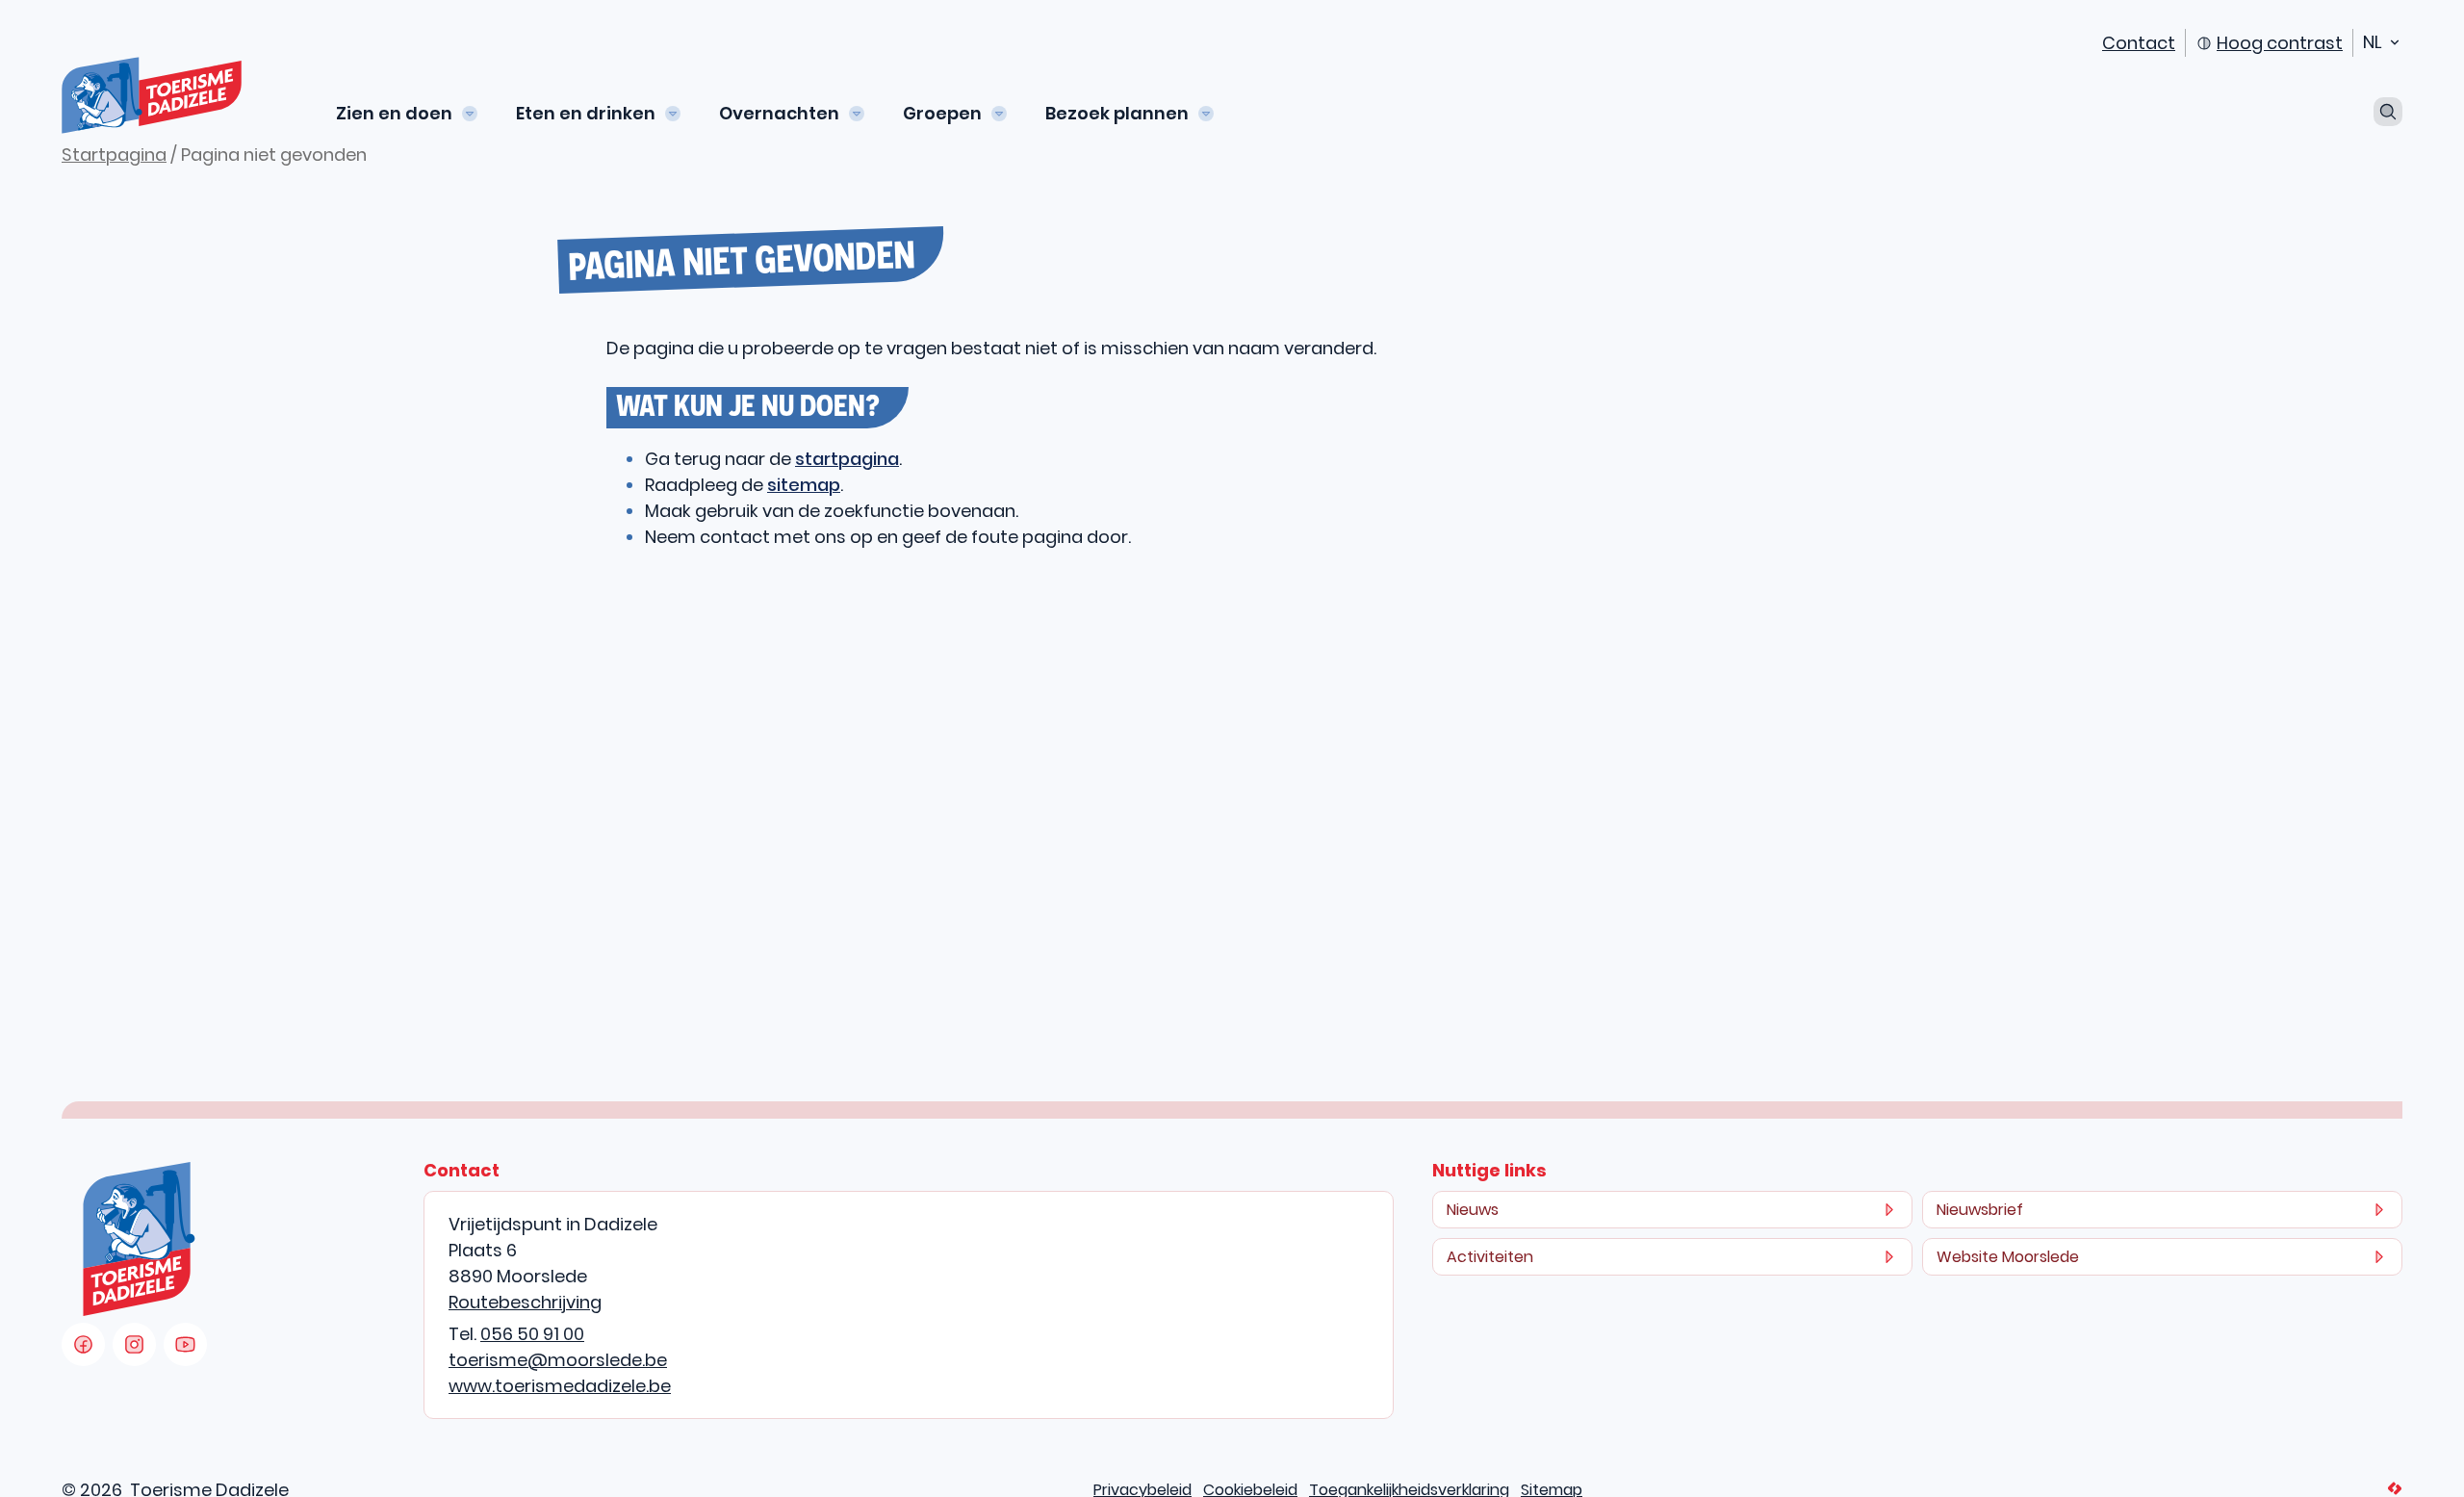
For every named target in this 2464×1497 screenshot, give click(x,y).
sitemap (804, 485)
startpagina (847, 459)
